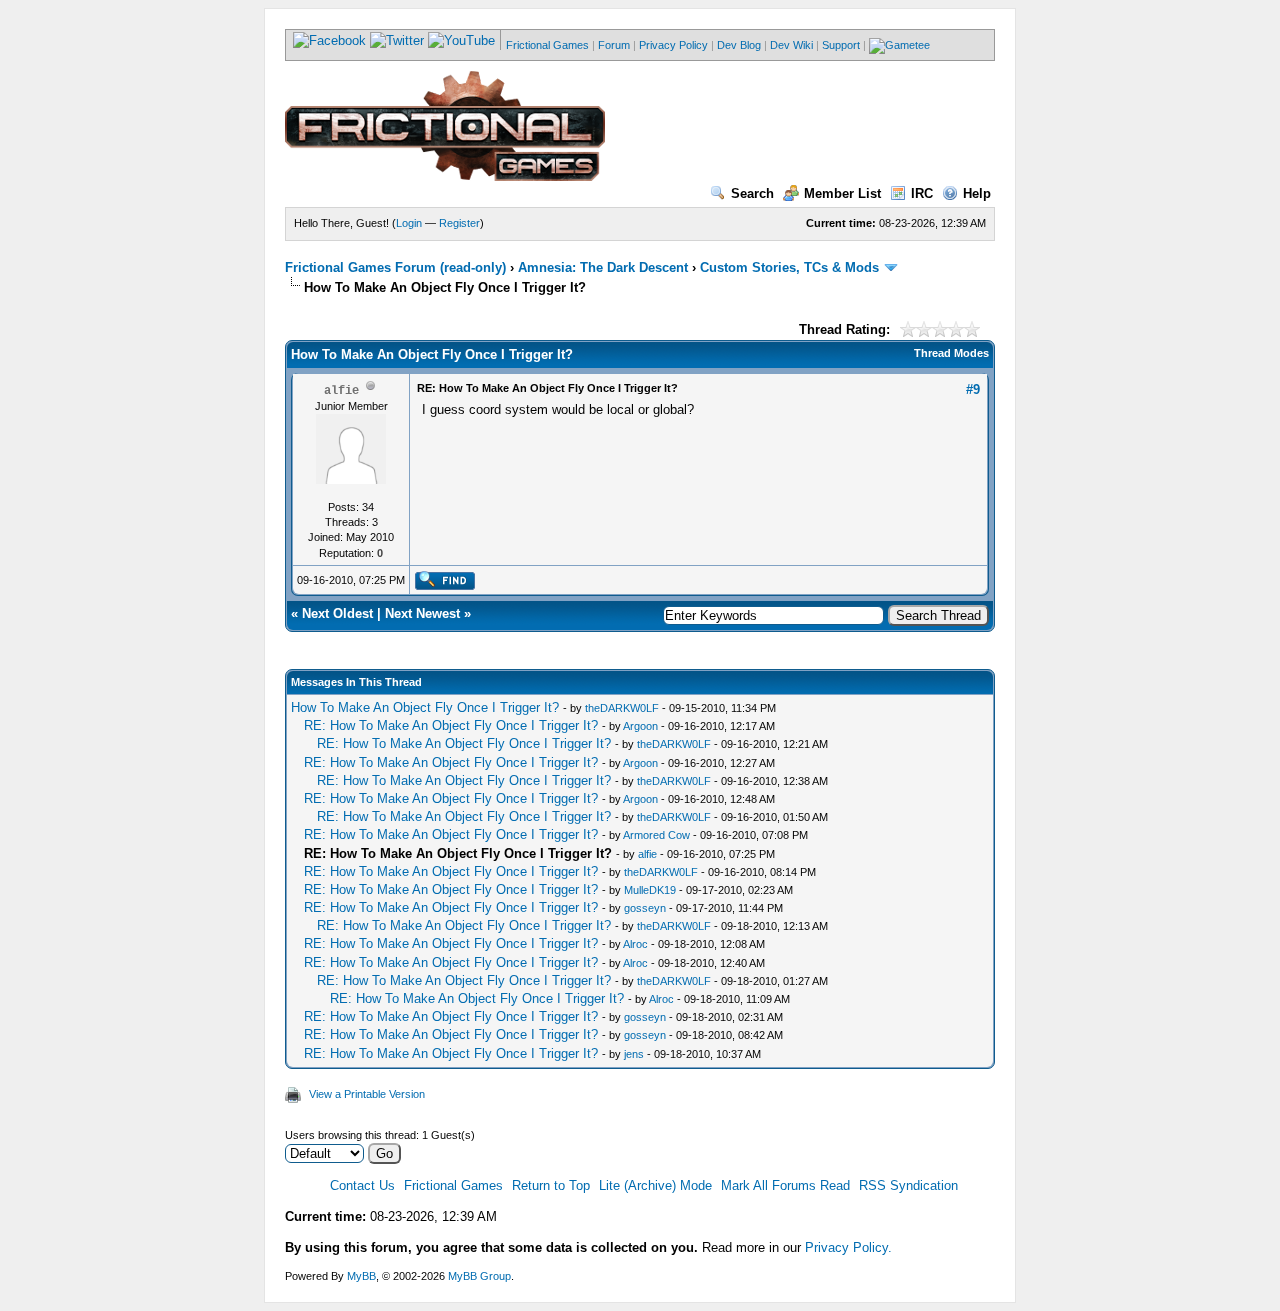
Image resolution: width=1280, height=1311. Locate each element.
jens (634, 1054)
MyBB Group (479, 1276)
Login (409, 223)
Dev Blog (739, 45)
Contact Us (362, 1185)
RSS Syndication (908, 1185)
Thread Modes (951, 353)
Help (977, 193)
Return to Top (551, 1185)
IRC (922, 193)
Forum (614, 45)
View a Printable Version (367, 1094)
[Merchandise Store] (899, 45)
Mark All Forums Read (785, 1185)
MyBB (361, 1276)
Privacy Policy (673, 45)
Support (841, 45)
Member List (842, 193)
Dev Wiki (791, 45)
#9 (973, 389)
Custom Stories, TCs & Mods (789, 267)
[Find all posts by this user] (444, 586)
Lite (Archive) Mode (655, 1185)
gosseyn (645, 908)
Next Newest (422, 613)
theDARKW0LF (622, 708)
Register (459, 223)
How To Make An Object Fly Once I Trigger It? (425, 707)
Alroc (635, 944)
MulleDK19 (650, 890)
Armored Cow (656, 835)
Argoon (640, 726)
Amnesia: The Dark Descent (603, 267)
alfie (647, 854)
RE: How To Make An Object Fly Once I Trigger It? (451, 725)
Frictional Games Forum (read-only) (395, 267)
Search (752, 193)
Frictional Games (547, 45)
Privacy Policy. (848, 1247)
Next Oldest (337, 613)
